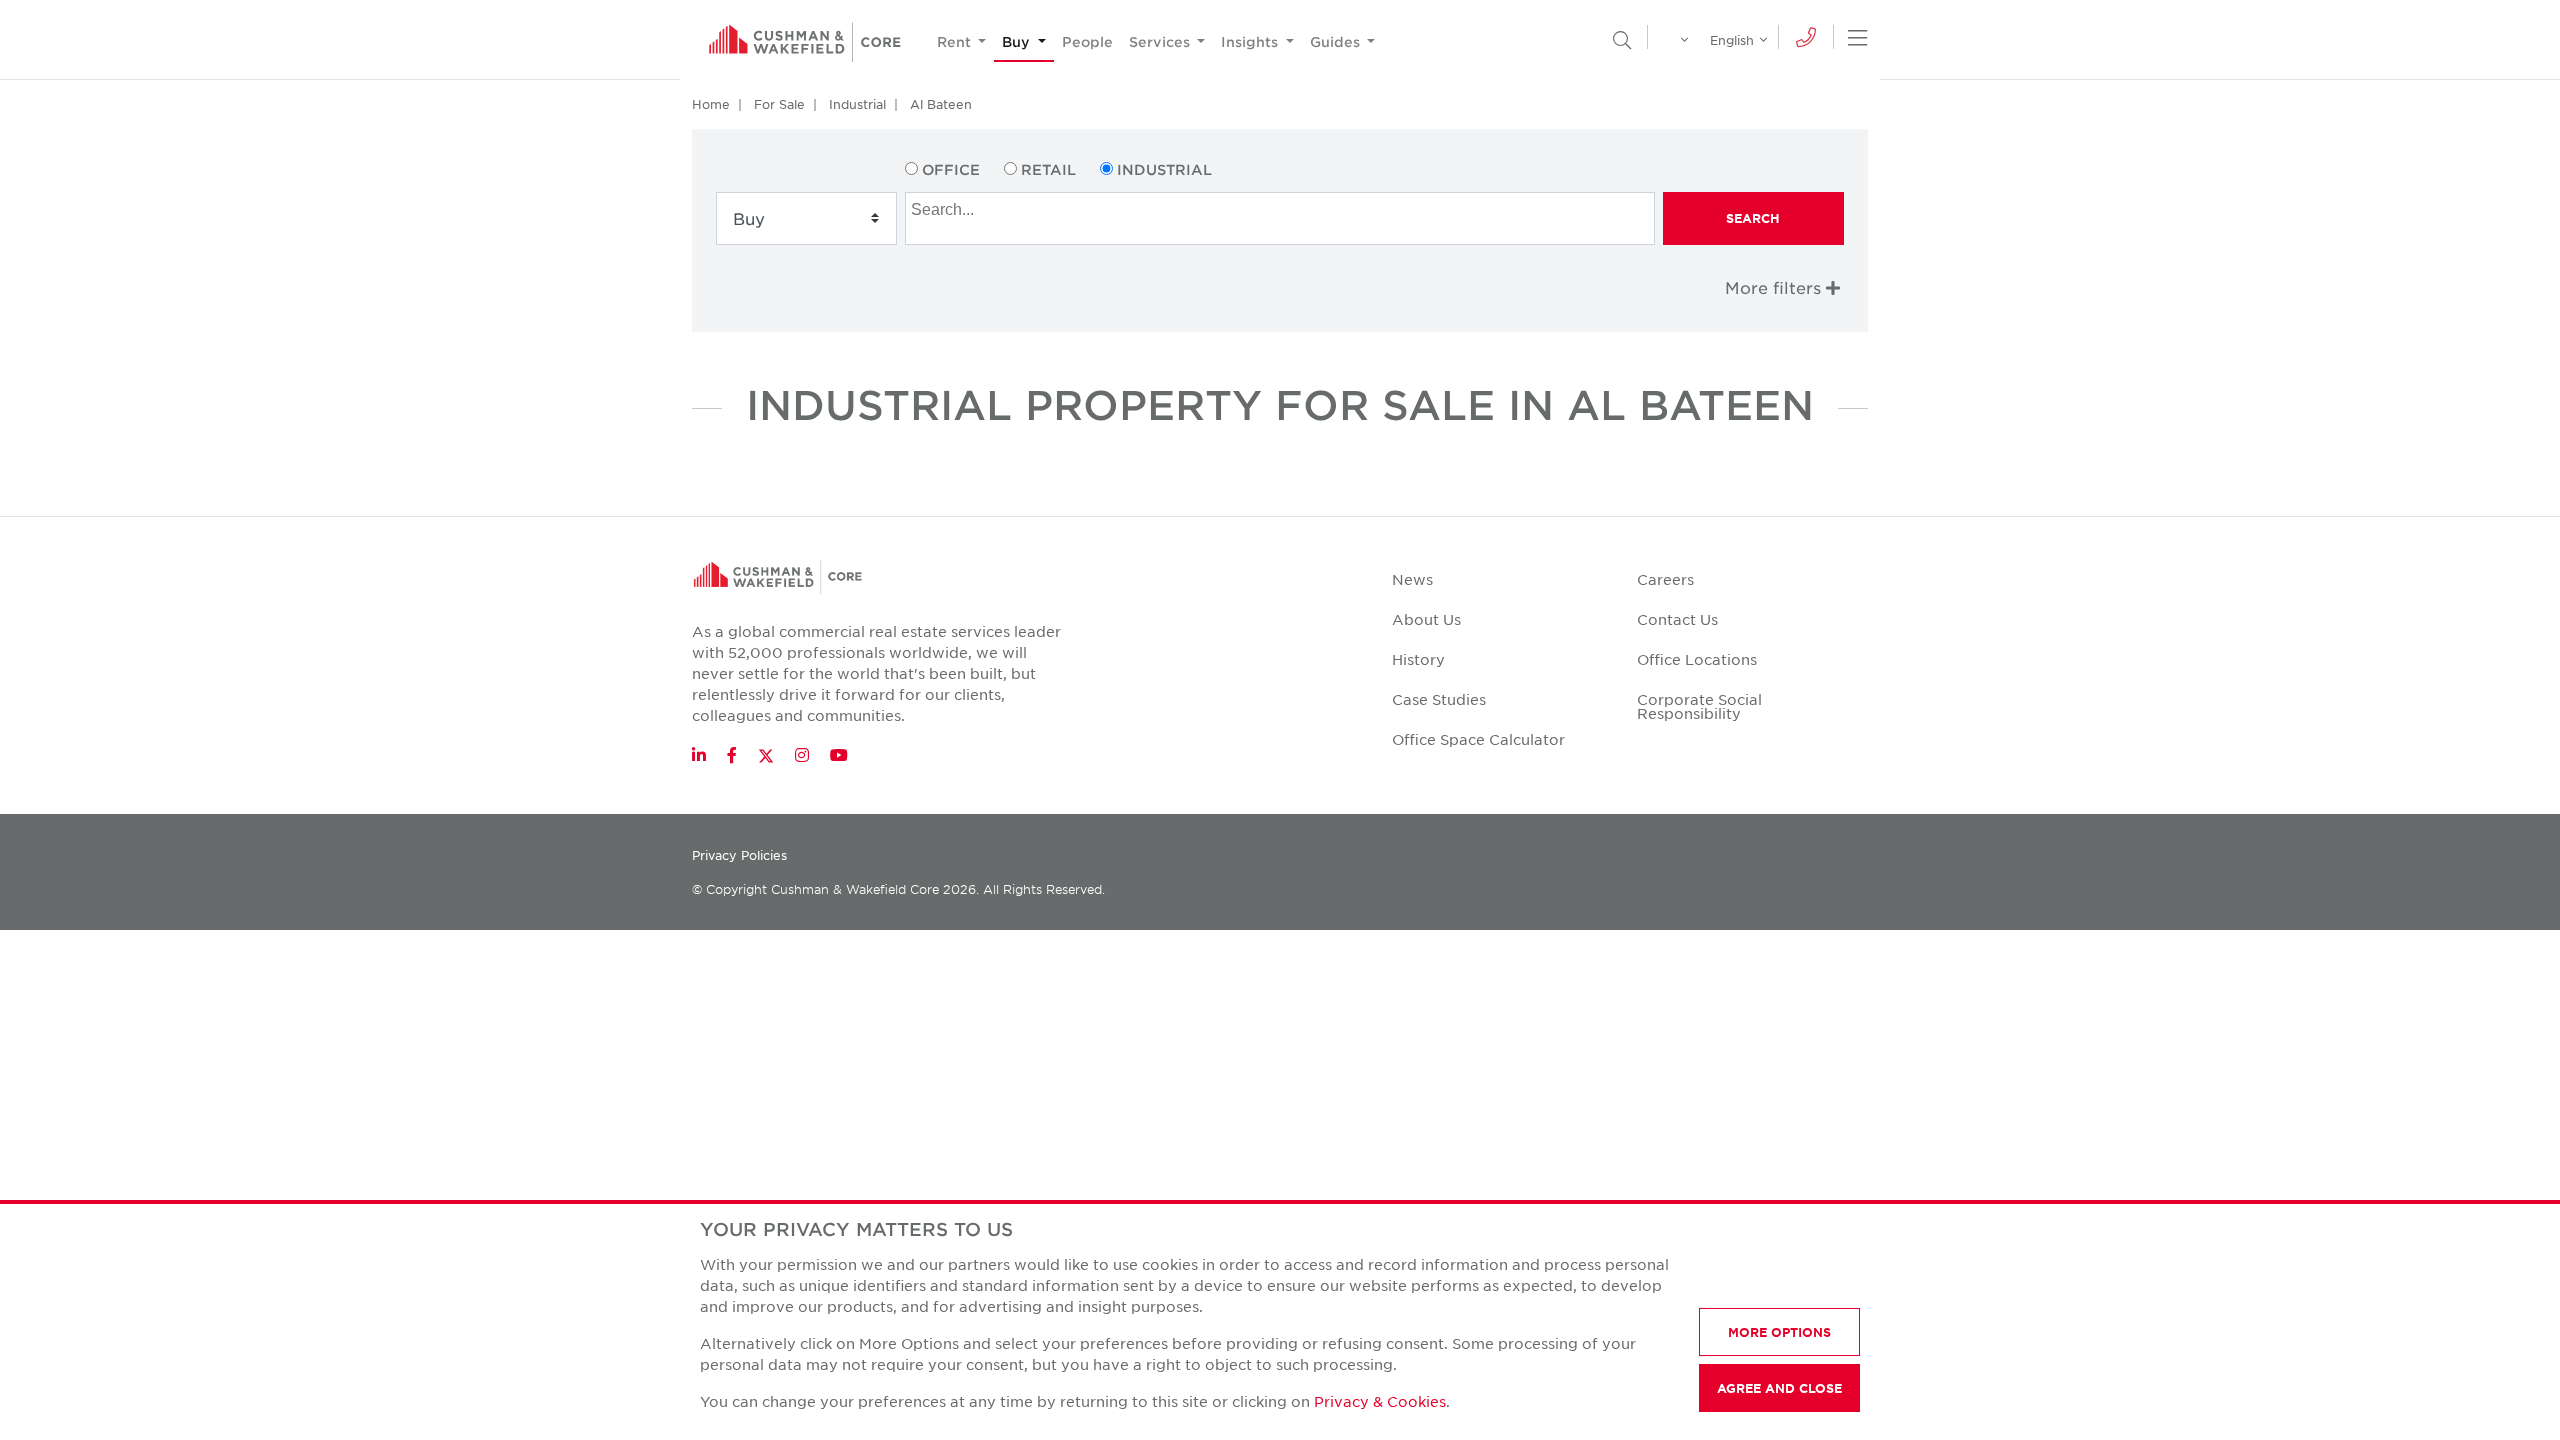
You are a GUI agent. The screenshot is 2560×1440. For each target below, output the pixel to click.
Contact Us (1677, 619)
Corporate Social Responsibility (1699, 706)
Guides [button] (1337, 41)
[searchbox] (1282, 207)
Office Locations (1697, 659)
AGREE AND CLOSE (1779, 1388)
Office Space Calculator (1478, 739)
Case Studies (1439, 699)
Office (951, 169)
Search (1753, 218)
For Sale (779, 104)
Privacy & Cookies (1380, 1401)
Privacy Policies (739, 855)
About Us (1426, 619)
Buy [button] (1018, 41)
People (1087, 41)
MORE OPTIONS (1779, 1332)
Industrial (857, 104)
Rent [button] (956, 41)
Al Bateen (941, 104)
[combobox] (1279, 218)
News (1412, 579)
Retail (1048, 169)
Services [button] (1161, 41)
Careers (1665, 579)
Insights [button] (1251, 41)
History (1418, 659)
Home (711, 104)
